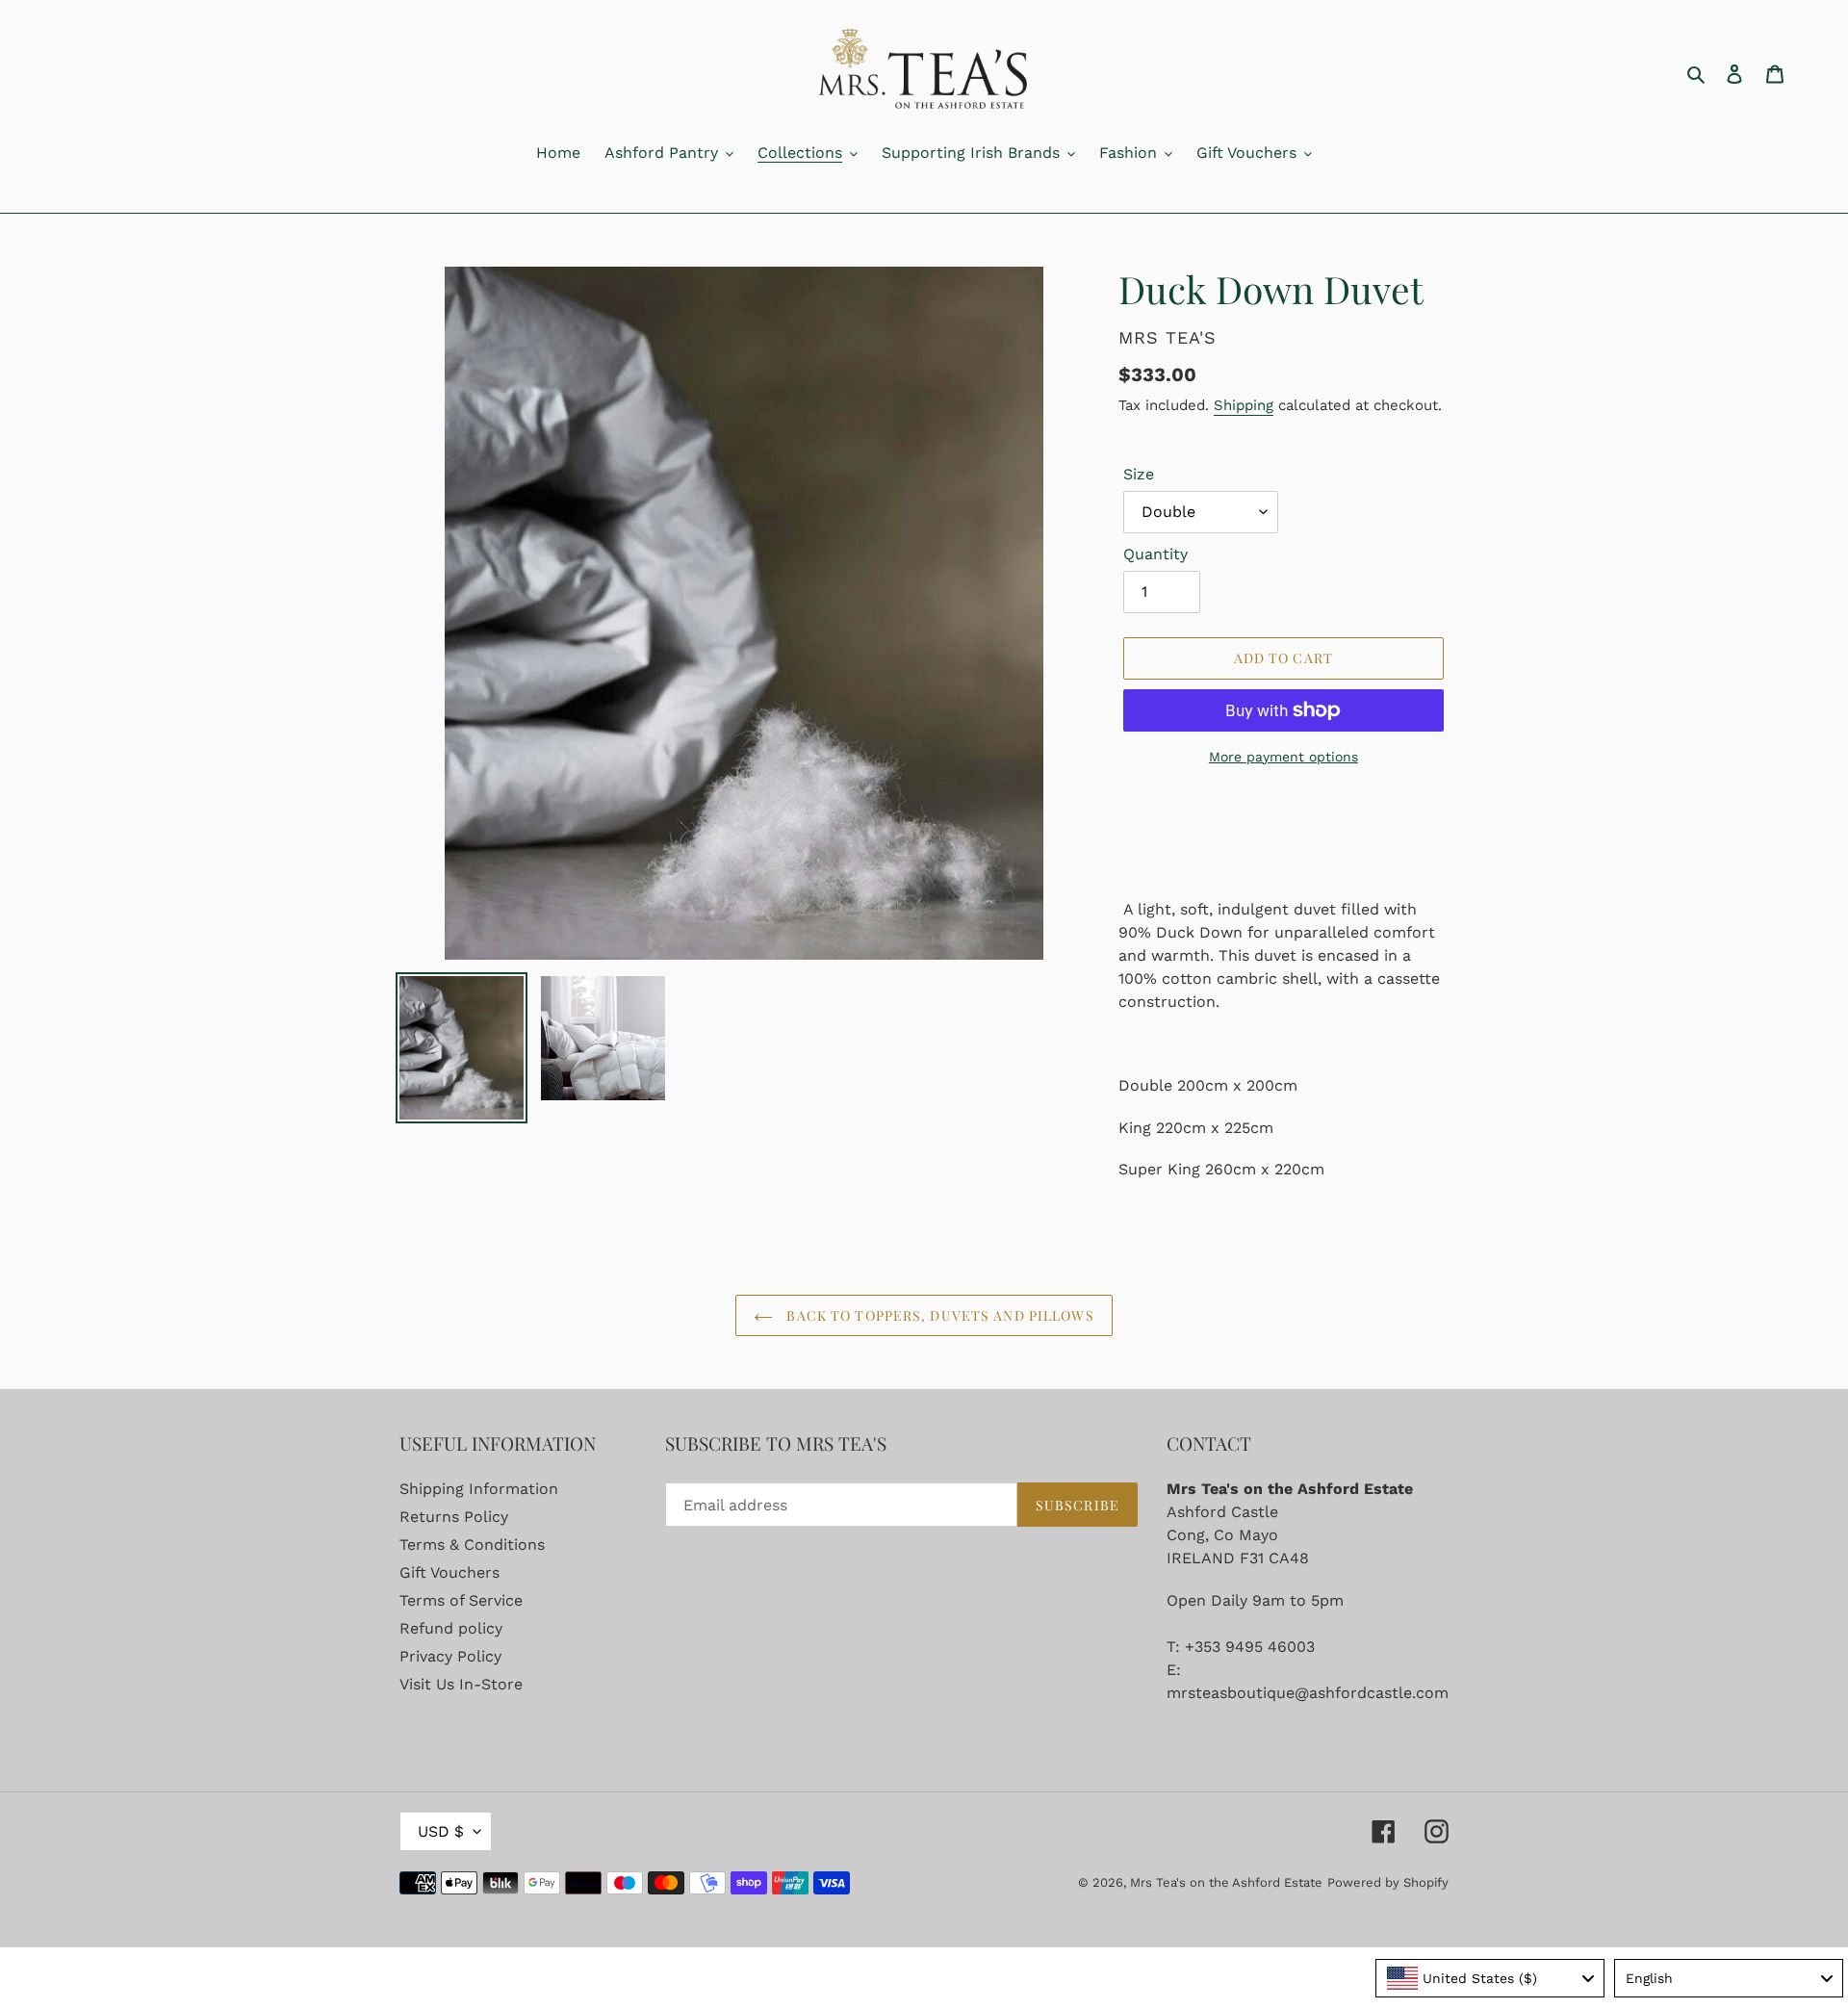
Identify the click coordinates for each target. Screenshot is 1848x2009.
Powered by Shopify (1388, 1882)
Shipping (1244, 405)
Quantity (1155, 554)
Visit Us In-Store (461, 1684)
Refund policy (451, 1628)
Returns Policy (454, 1517)
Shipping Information (479, 1489)
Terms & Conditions (472, 1545)
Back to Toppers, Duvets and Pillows (938, 1315)
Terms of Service (461, 1600)
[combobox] (1490, 1978)
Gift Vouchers (449, 1572)
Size (1139, 474)
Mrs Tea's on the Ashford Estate (1226, 1882)
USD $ (441, 1831)
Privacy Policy (450, 1656)
